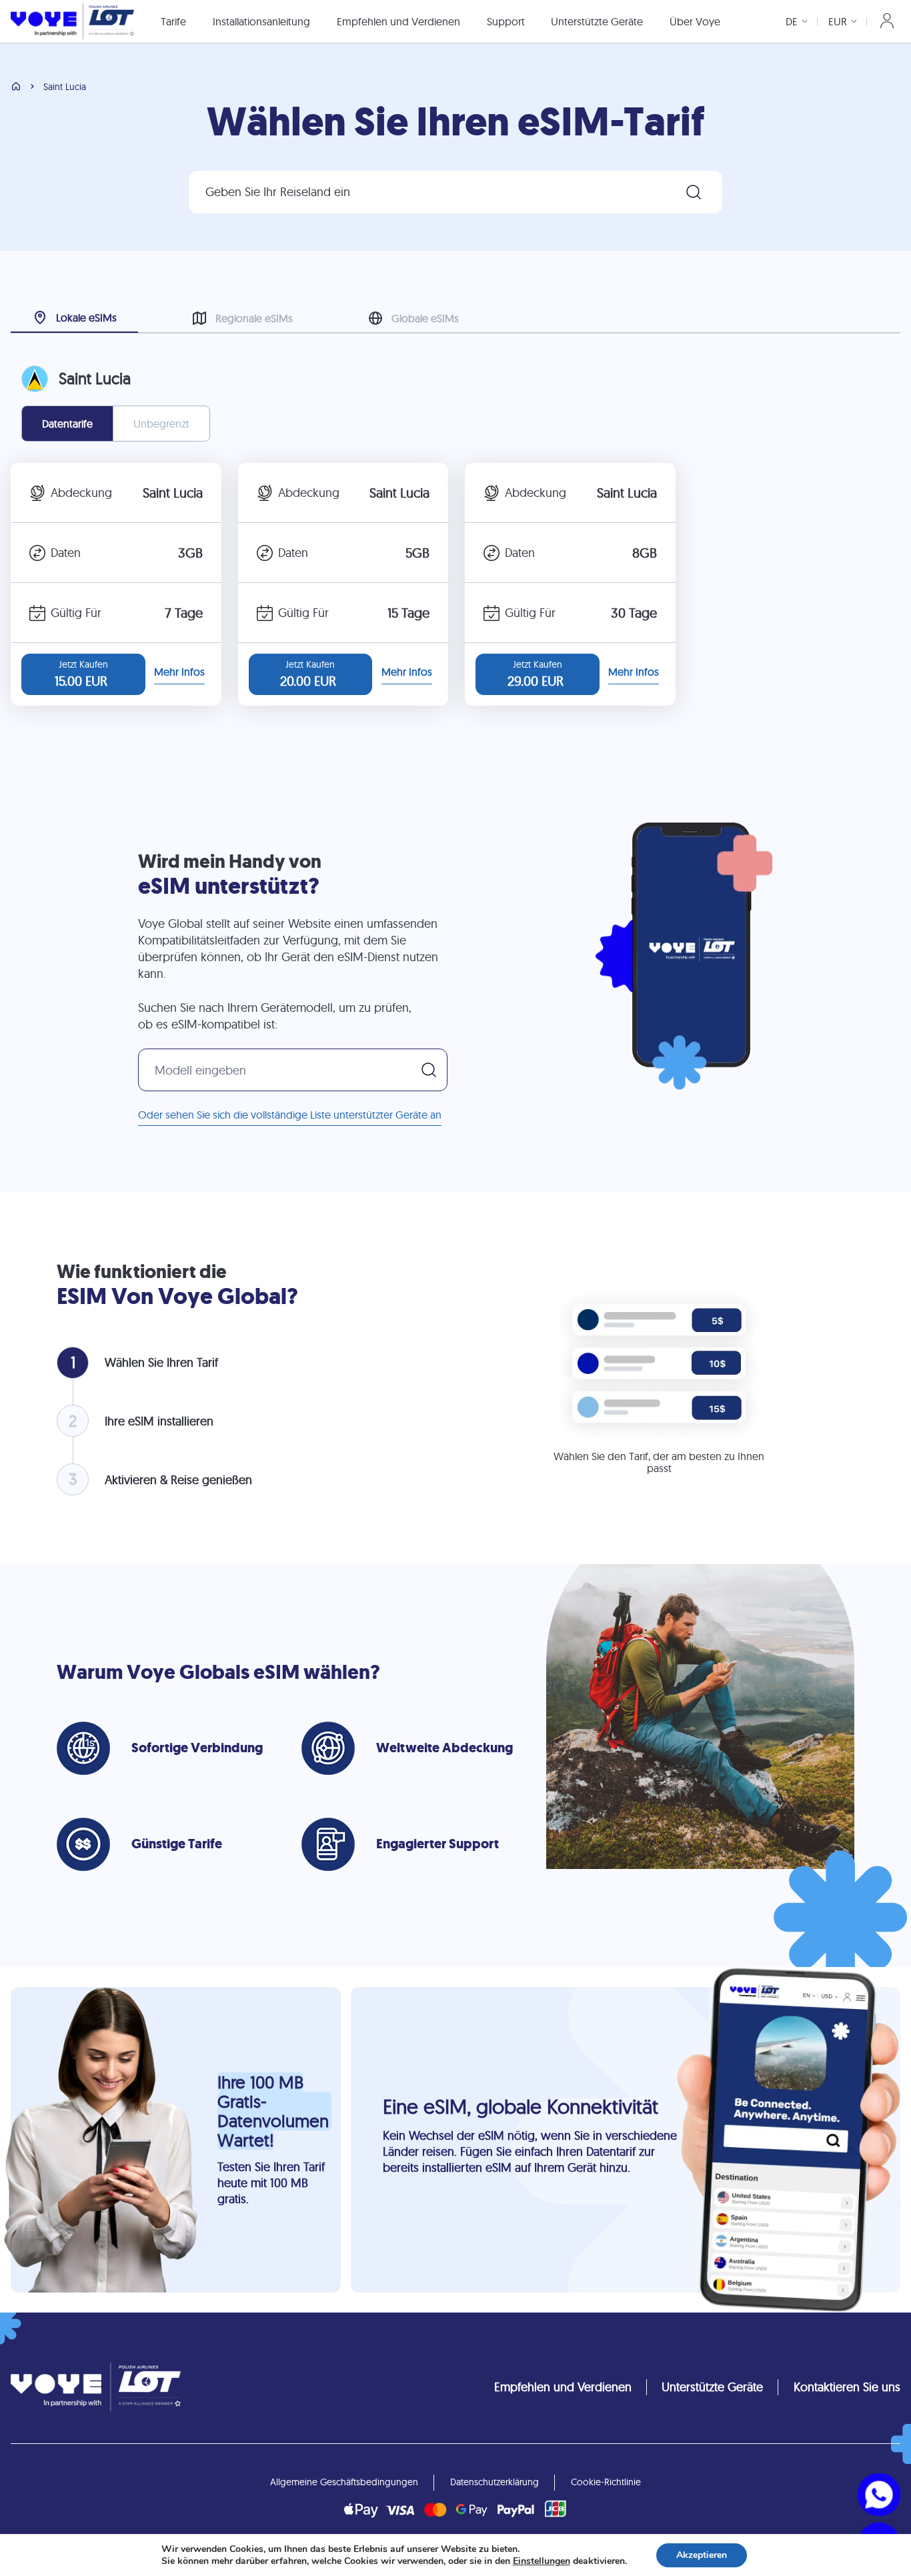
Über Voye (695, 21)
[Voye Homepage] (72, 21)
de (792, 21)
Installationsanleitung (261, 21)
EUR (838, 21)
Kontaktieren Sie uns (847, 2387)
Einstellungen (542, 2561)
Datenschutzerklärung (495, 2482)
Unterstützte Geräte (597, 21)
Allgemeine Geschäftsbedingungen (344, 2482)
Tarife (173, 21)
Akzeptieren (702, 2555)
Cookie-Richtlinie (606, 2482)
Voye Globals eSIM (213, 1672)
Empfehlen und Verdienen (398, 21)
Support (506, 21)
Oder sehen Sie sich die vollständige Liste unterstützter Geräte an (290, 1115)
